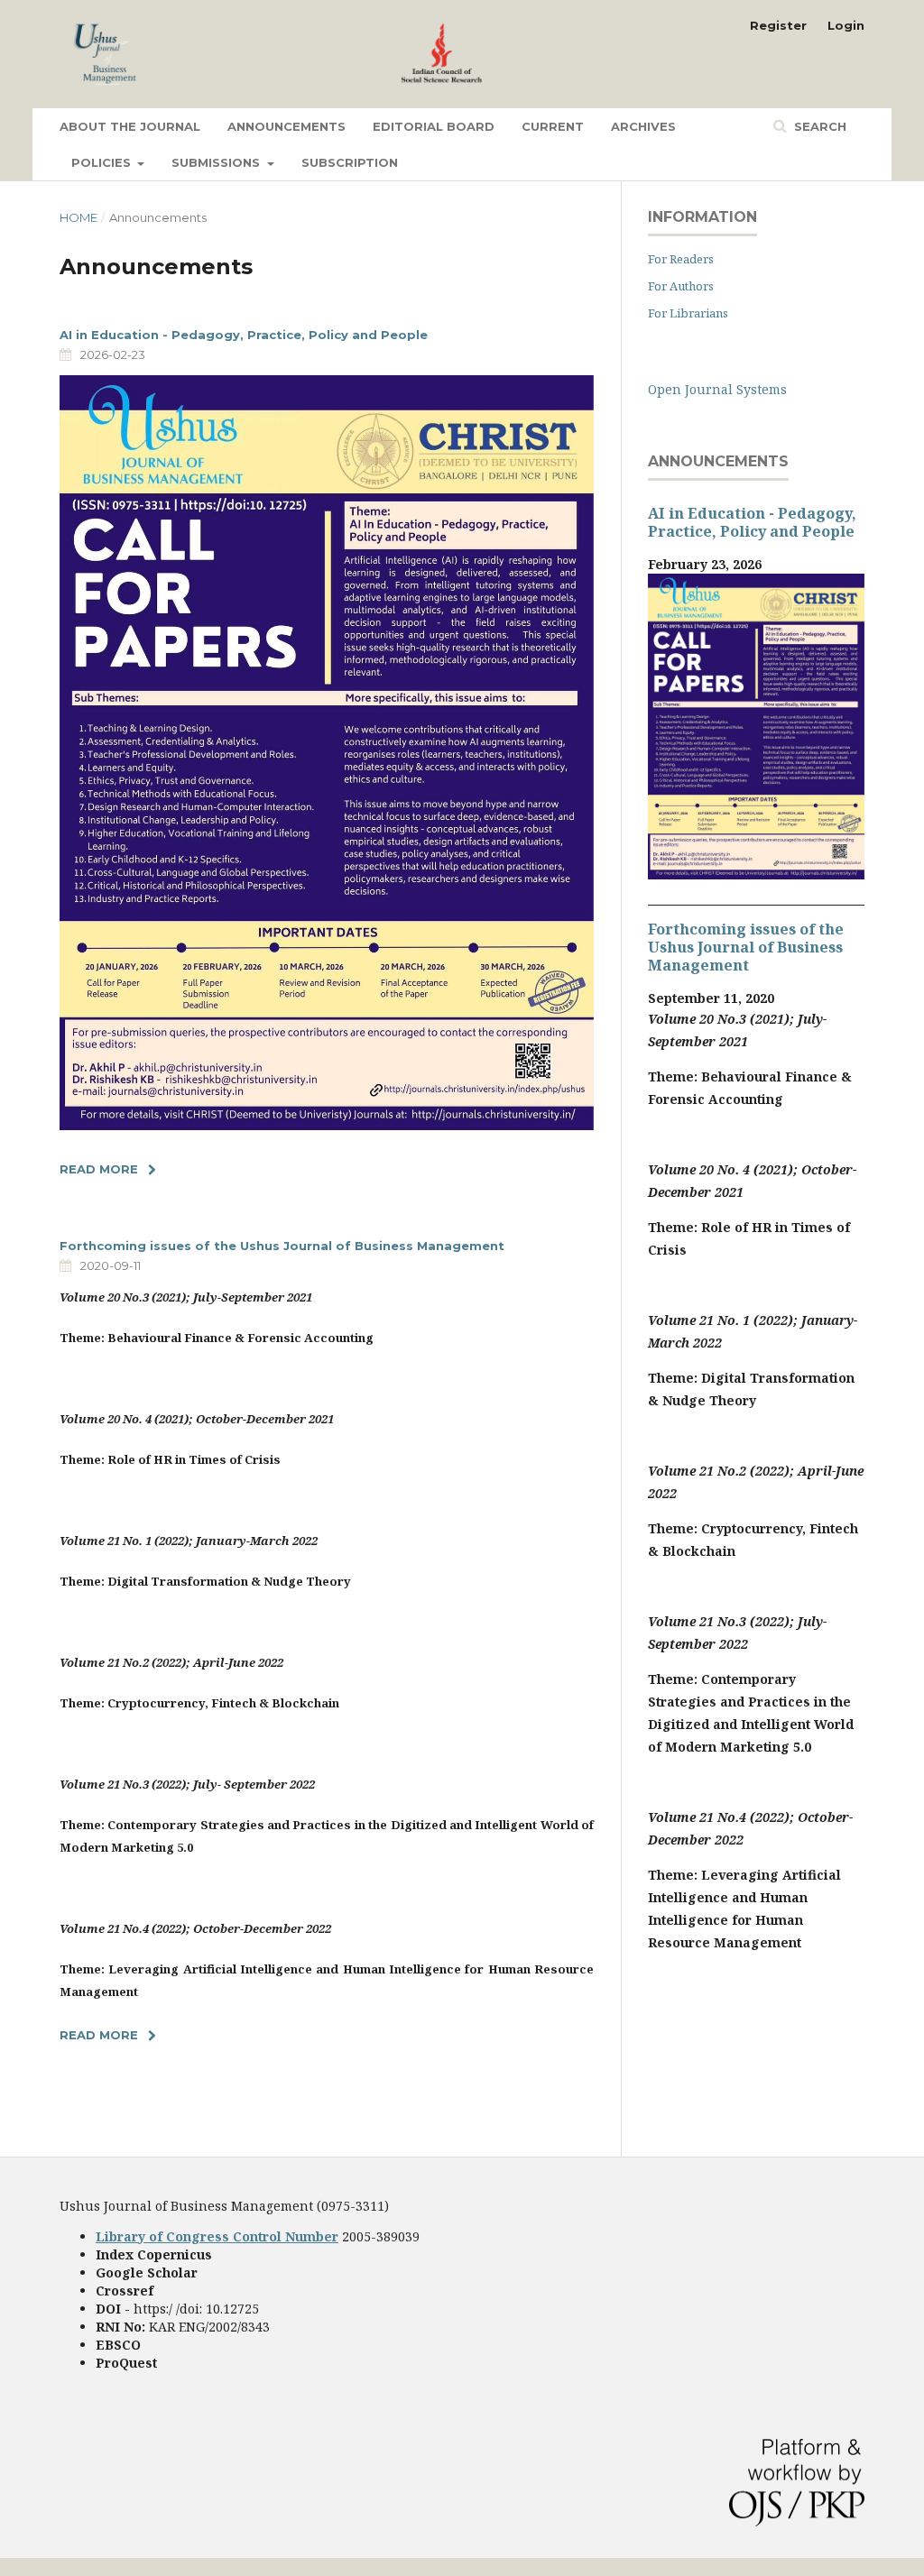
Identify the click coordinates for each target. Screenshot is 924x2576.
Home (79, 217)
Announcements (286, 126)
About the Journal (130, 126)
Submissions (217, 162)
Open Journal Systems (717, 389)
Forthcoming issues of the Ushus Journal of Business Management (282, 1246)
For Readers (681, 259)
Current (553, 126)
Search (818, 126)
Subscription (350, 162)
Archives (643, 126)
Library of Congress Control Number (217, 2236)
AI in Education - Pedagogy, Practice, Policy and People (244, 335)
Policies (103, 162)
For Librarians (688, 313)
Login (846, 25)
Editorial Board (434, 126)
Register (778, 25)
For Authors (681, 286)
